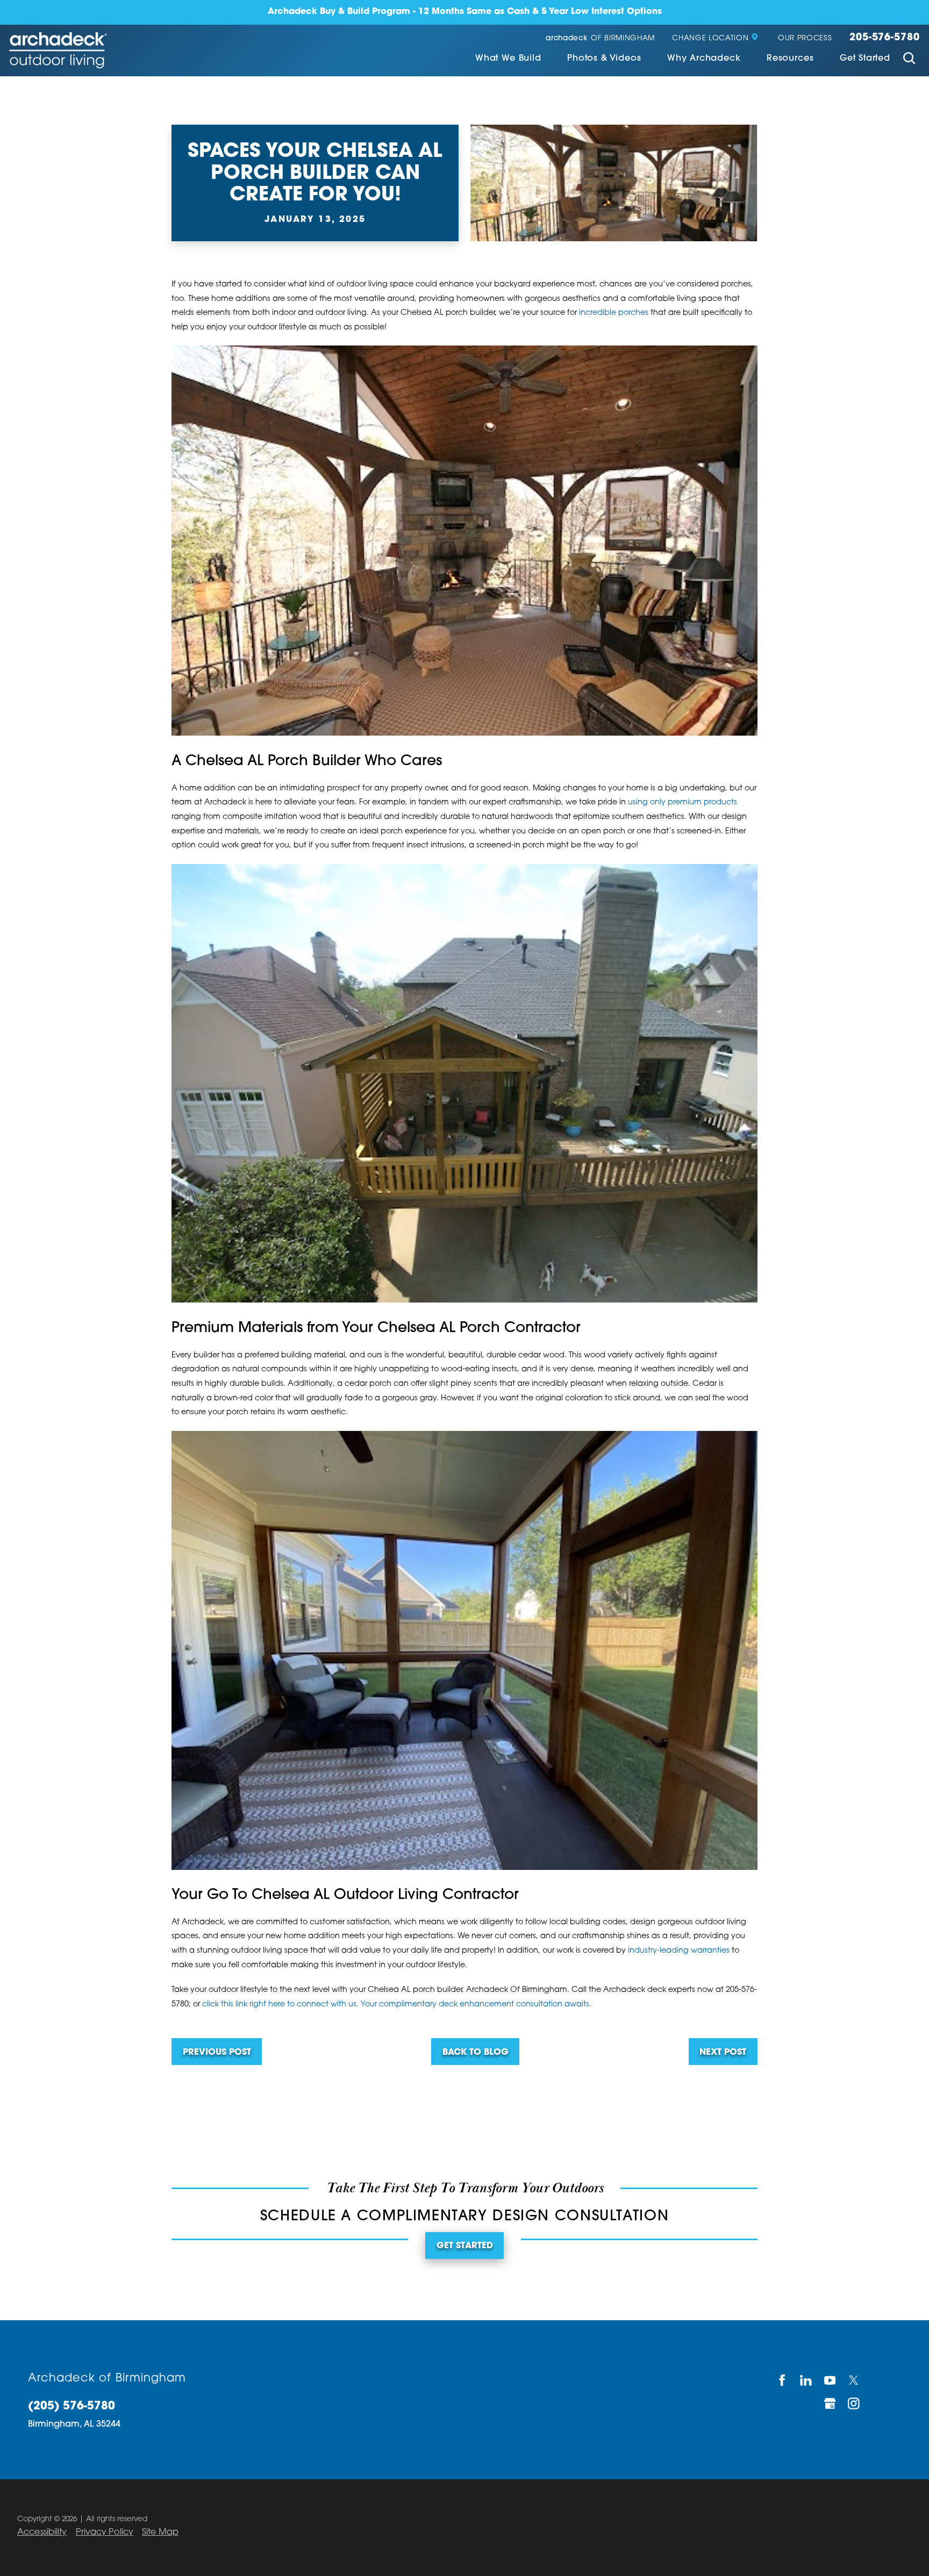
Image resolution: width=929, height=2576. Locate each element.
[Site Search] (909, 59)
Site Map (160, 2532)
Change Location (710, 38)
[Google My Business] (830, 2403)
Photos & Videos (604, 59)
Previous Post (217, 2053)
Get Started (865, 59)
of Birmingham (600, 38)
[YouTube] (830, 2380)
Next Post (723, 2053)
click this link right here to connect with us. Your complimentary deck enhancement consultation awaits (396, 2005)
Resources (790, 59)
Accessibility (42, 2532)
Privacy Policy (105, 2532)
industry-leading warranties (679, 1951)
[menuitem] (508, 59)
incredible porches (614, 313)
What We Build (508, 59)
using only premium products (683, 803)
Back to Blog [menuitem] (476, 2053)
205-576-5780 (885, 38)
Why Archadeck (704, 59)
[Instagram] (855, 2403)
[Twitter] (855, 2380)
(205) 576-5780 (72, 2407)
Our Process (805, 38)
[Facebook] (782, 2380)
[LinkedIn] (807, 2380)
